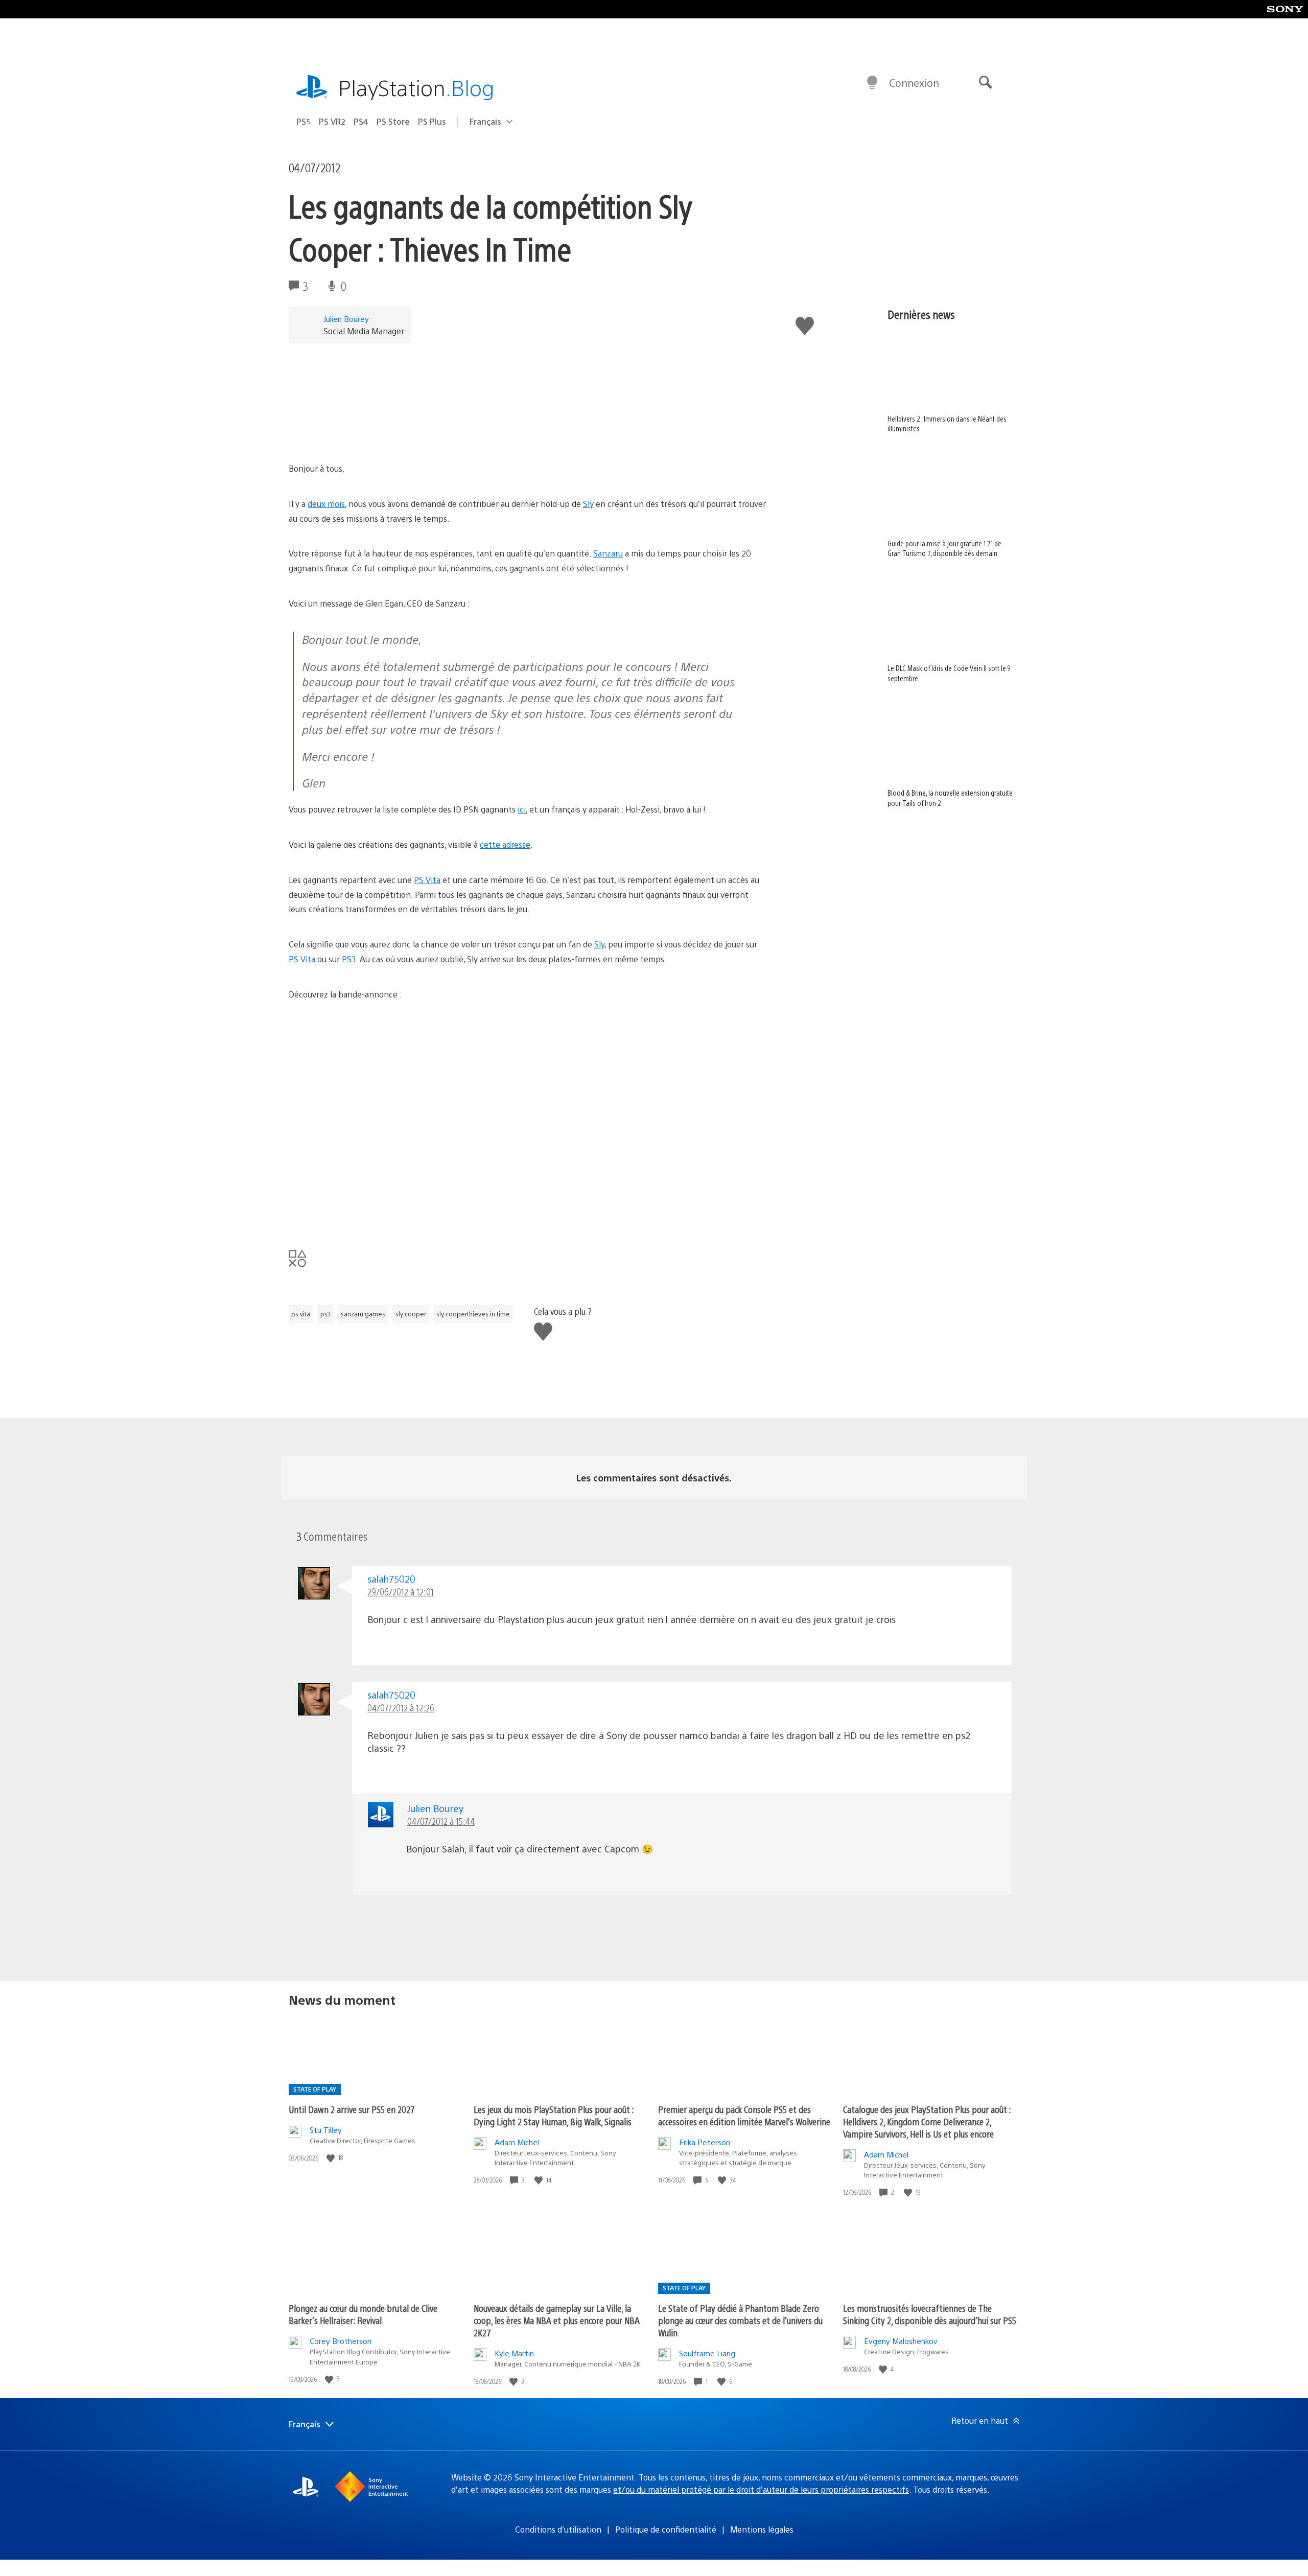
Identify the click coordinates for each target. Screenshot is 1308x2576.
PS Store (393, 121)
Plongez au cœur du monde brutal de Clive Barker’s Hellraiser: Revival (363, 2314)
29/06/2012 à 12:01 (401, 1592)
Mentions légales (762, 2529)
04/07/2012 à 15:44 (441, 1821)
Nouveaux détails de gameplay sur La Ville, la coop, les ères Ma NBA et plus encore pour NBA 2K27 (557, 2320)
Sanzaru (608, 553)
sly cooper (411, 1314)
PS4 (361, 121)
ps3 (325, 1314)
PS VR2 (332, 121)
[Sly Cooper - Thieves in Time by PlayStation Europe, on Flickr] (367, 433)
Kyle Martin (514, 2353)
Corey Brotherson (341, 2341)
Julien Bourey (346, 319)
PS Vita (427, 880)
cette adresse (505, 844)
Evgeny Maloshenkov (901, 2341)
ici (522, 809)
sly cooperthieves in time (473, 1314)
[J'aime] (332, 2158)
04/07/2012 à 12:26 (401, 1708)
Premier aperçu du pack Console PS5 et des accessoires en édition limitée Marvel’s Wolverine (744, 2115)
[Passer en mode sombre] (872, 83)
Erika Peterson (705, 2142)
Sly (588, 504)
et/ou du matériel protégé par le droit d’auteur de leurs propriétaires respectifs (761, 2489)
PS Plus (432, 121)
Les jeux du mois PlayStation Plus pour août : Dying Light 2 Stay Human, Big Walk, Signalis (554, 2115)
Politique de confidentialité (666, 2529)
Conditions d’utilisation (558, 2529)
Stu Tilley (326, 2130)
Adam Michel (517, 2142)
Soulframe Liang (707, 2353)
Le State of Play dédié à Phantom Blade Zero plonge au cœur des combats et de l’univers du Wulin (740, 2320)
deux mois (326, 504)
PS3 (349, 959)
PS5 (303, 121)
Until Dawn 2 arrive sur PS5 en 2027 (352, 2109)
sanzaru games (363, 1314)
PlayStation (416, 87)
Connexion (914, 83)
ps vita (301, 1314)
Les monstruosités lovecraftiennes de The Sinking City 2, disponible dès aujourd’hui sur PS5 (930, 2314)
